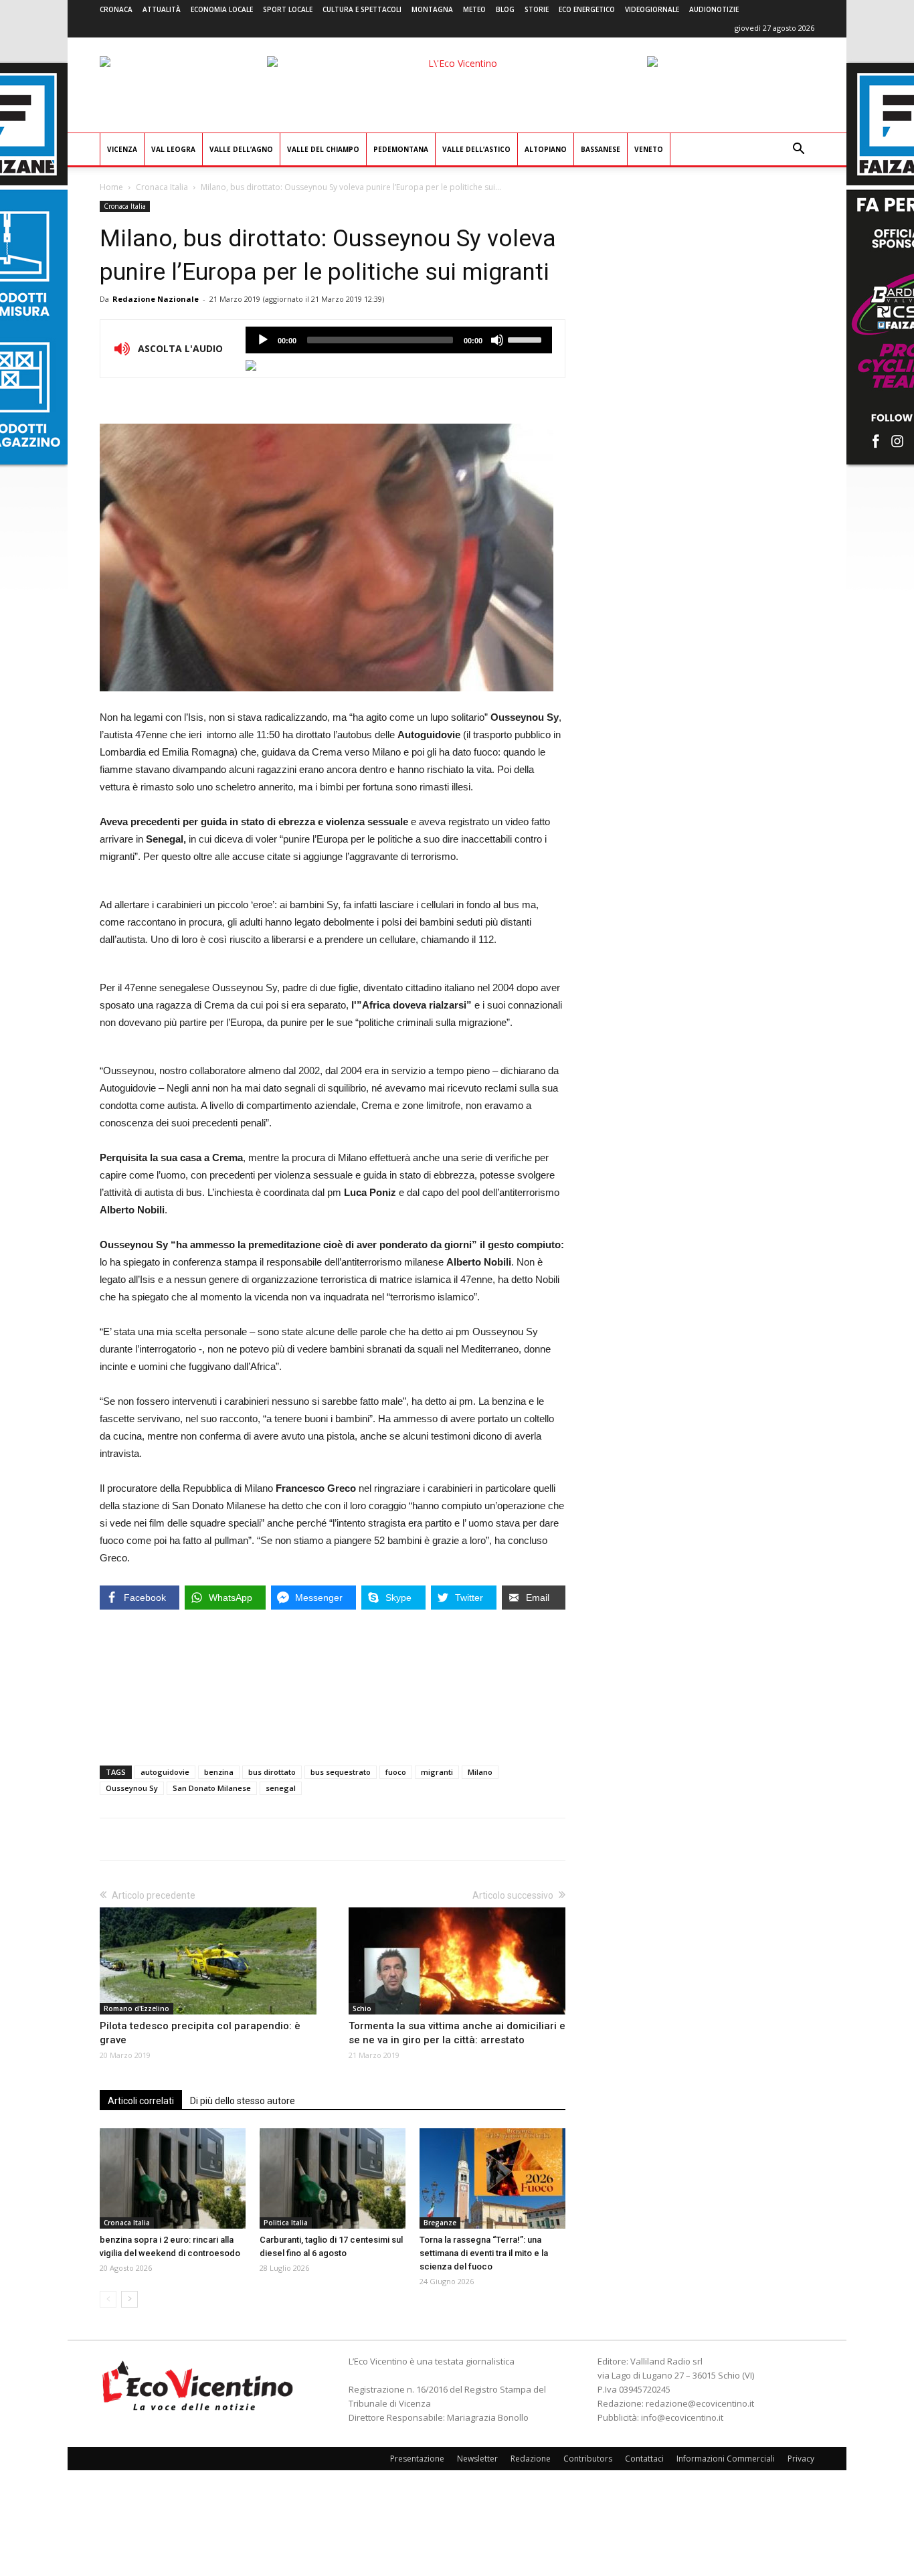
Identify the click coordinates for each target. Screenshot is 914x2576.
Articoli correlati (141, 2101)
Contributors (588, 2459)
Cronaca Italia (162, 187)
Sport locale (288, 9)
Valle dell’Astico (476, 149)
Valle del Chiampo (323, 149)
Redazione (531, 2459)
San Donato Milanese (212, 1788)
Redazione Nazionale (156, 299)
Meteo (474, 9)
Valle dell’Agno (241, 149)
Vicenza (122, 149)
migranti (437, 1772)
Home (111, 187)
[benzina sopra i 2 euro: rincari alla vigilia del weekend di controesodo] (173, 2178)
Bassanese (601, 149)
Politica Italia (286, 2223)
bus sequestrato (341, 1772)
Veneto (649, 149)
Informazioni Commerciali (726, 2459)
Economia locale (222, 9)
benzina (219, 1772)
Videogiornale (652, 9)
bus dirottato (272, 1772)
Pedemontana (401, 149)
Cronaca (116, 9)
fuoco (396, 1772)
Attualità (162, 9)
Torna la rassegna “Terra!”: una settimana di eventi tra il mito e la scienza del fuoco (484, 2253)
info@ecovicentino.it (682, 2417)
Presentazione (417, 2459)
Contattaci (644, 2459)
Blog (505, 9)
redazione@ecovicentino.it (700, 2403)
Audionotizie (714, 9)
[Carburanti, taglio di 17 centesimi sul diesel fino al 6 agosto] (333, 2178)
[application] (399, 340)
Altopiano (546, 149)
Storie (537, 9)
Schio (362, 2008)
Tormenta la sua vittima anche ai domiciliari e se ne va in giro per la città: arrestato (457, 2033)
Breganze (440, 2223)
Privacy (801, 2459)
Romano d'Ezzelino (136, 2008)
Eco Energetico (587, 9)
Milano (480, 1772)
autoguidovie (165, 1772)
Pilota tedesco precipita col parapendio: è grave (200, 2033)
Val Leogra (173, 149)
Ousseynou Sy (132, 1788)
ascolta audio (263, 340)
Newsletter (477, 2459)
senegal (281, 1788)
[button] (798, 150)
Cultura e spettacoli (362, 9)
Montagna (432, 9)
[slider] (527, 339)
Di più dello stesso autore (243, 2101)
